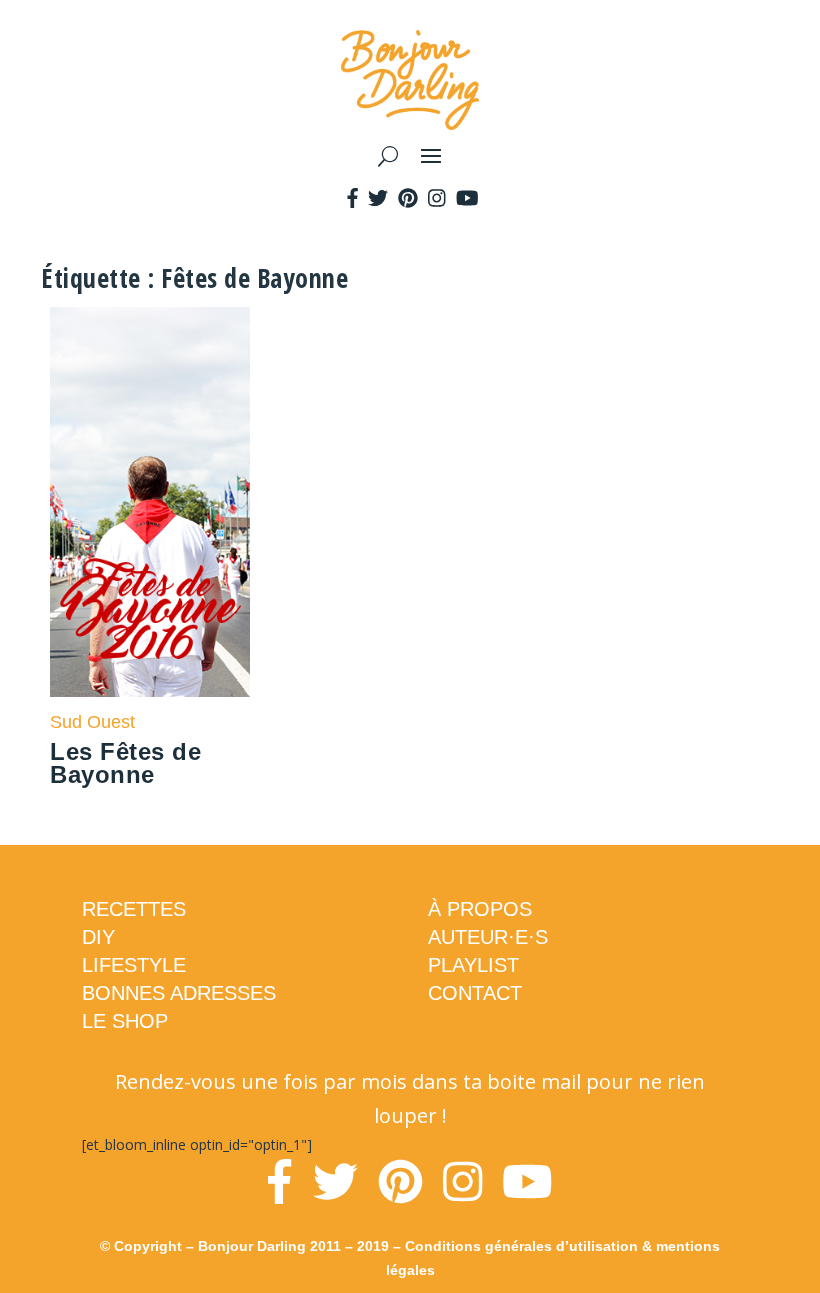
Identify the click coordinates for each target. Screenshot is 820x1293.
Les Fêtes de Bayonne (125, 763)
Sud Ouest (92, 722)
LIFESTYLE (134, 965)
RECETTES (134, 909)
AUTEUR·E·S (488, 937)
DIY (98, 937)
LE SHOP (125, 1021)
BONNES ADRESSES (179, 993)
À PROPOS (480, 909)
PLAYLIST (473, 965)
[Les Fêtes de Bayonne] (150, 502)
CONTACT (475, 993)
